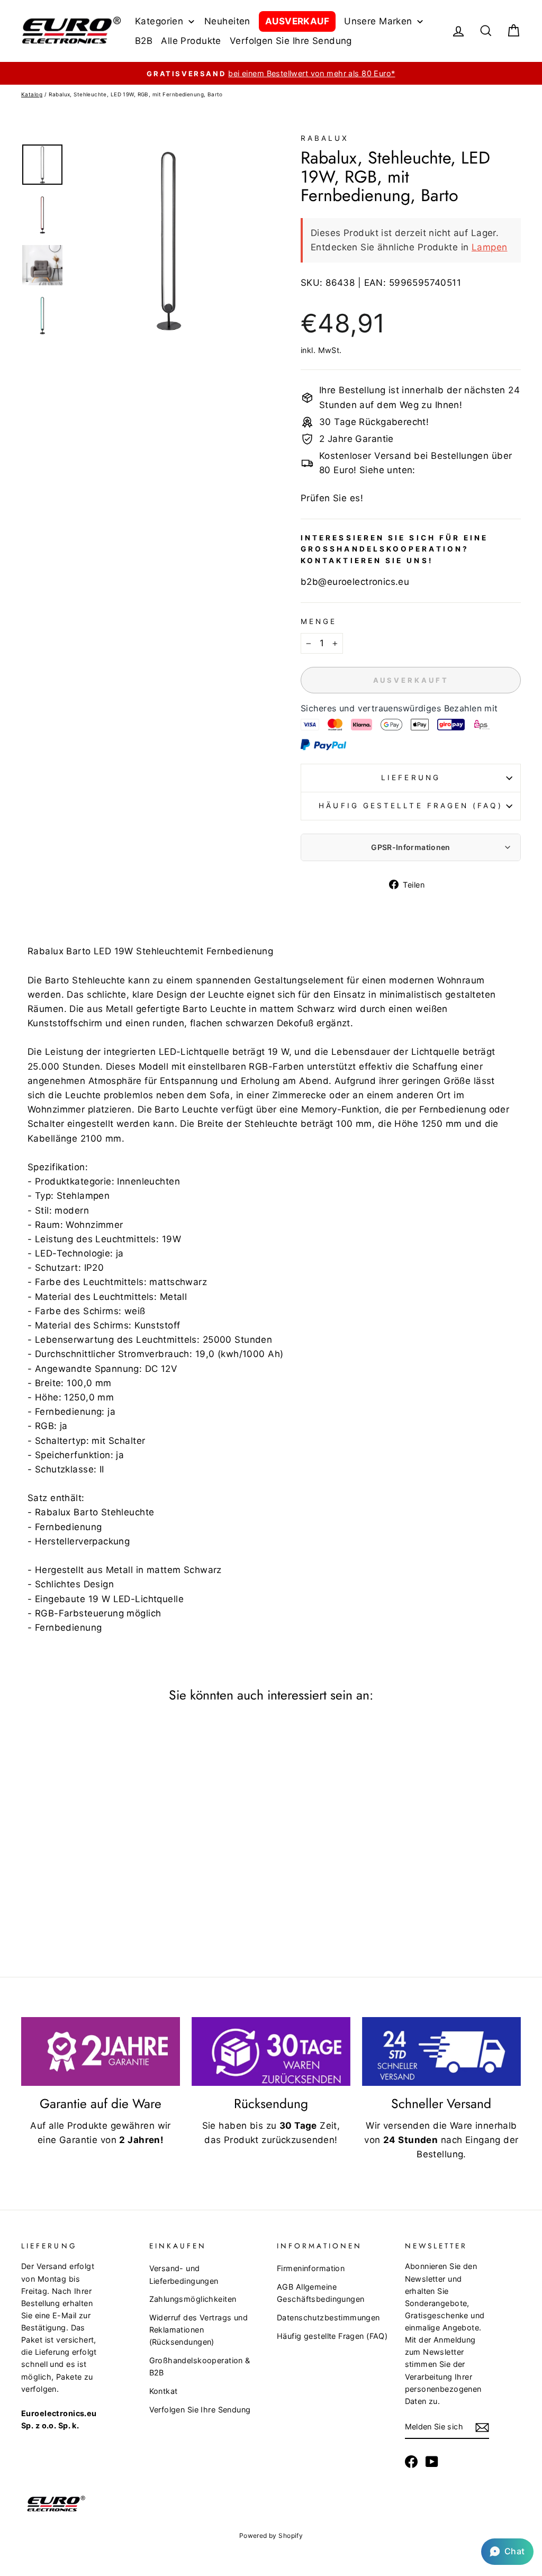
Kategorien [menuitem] (159, 21)
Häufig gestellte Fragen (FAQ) (410, 806)
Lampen (490, 247)
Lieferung (411, 778)
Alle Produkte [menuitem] (191, 41)
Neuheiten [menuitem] (227, 21)
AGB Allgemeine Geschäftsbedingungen (321, 2293)
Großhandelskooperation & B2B (200, 2366)
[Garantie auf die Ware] (101, 2051)
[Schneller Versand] (441, 2051)
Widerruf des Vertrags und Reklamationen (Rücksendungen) (199, 2330)
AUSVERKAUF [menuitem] (297, 21)
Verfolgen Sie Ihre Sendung (200, 2410)
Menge (319, 621)
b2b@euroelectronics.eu (355, 582)
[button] (507, 2552)
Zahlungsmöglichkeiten (193, 2299)
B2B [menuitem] (144, 41)
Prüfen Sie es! (332, 498)
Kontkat (164, 2391)
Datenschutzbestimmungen (328, 2317)
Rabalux (325, 138)
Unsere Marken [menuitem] (378, 21)
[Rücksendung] (271, 2051)
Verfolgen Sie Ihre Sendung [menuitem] (291, 41)
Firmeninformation (311, 2268)
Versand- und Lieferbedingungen (184, 2274)
